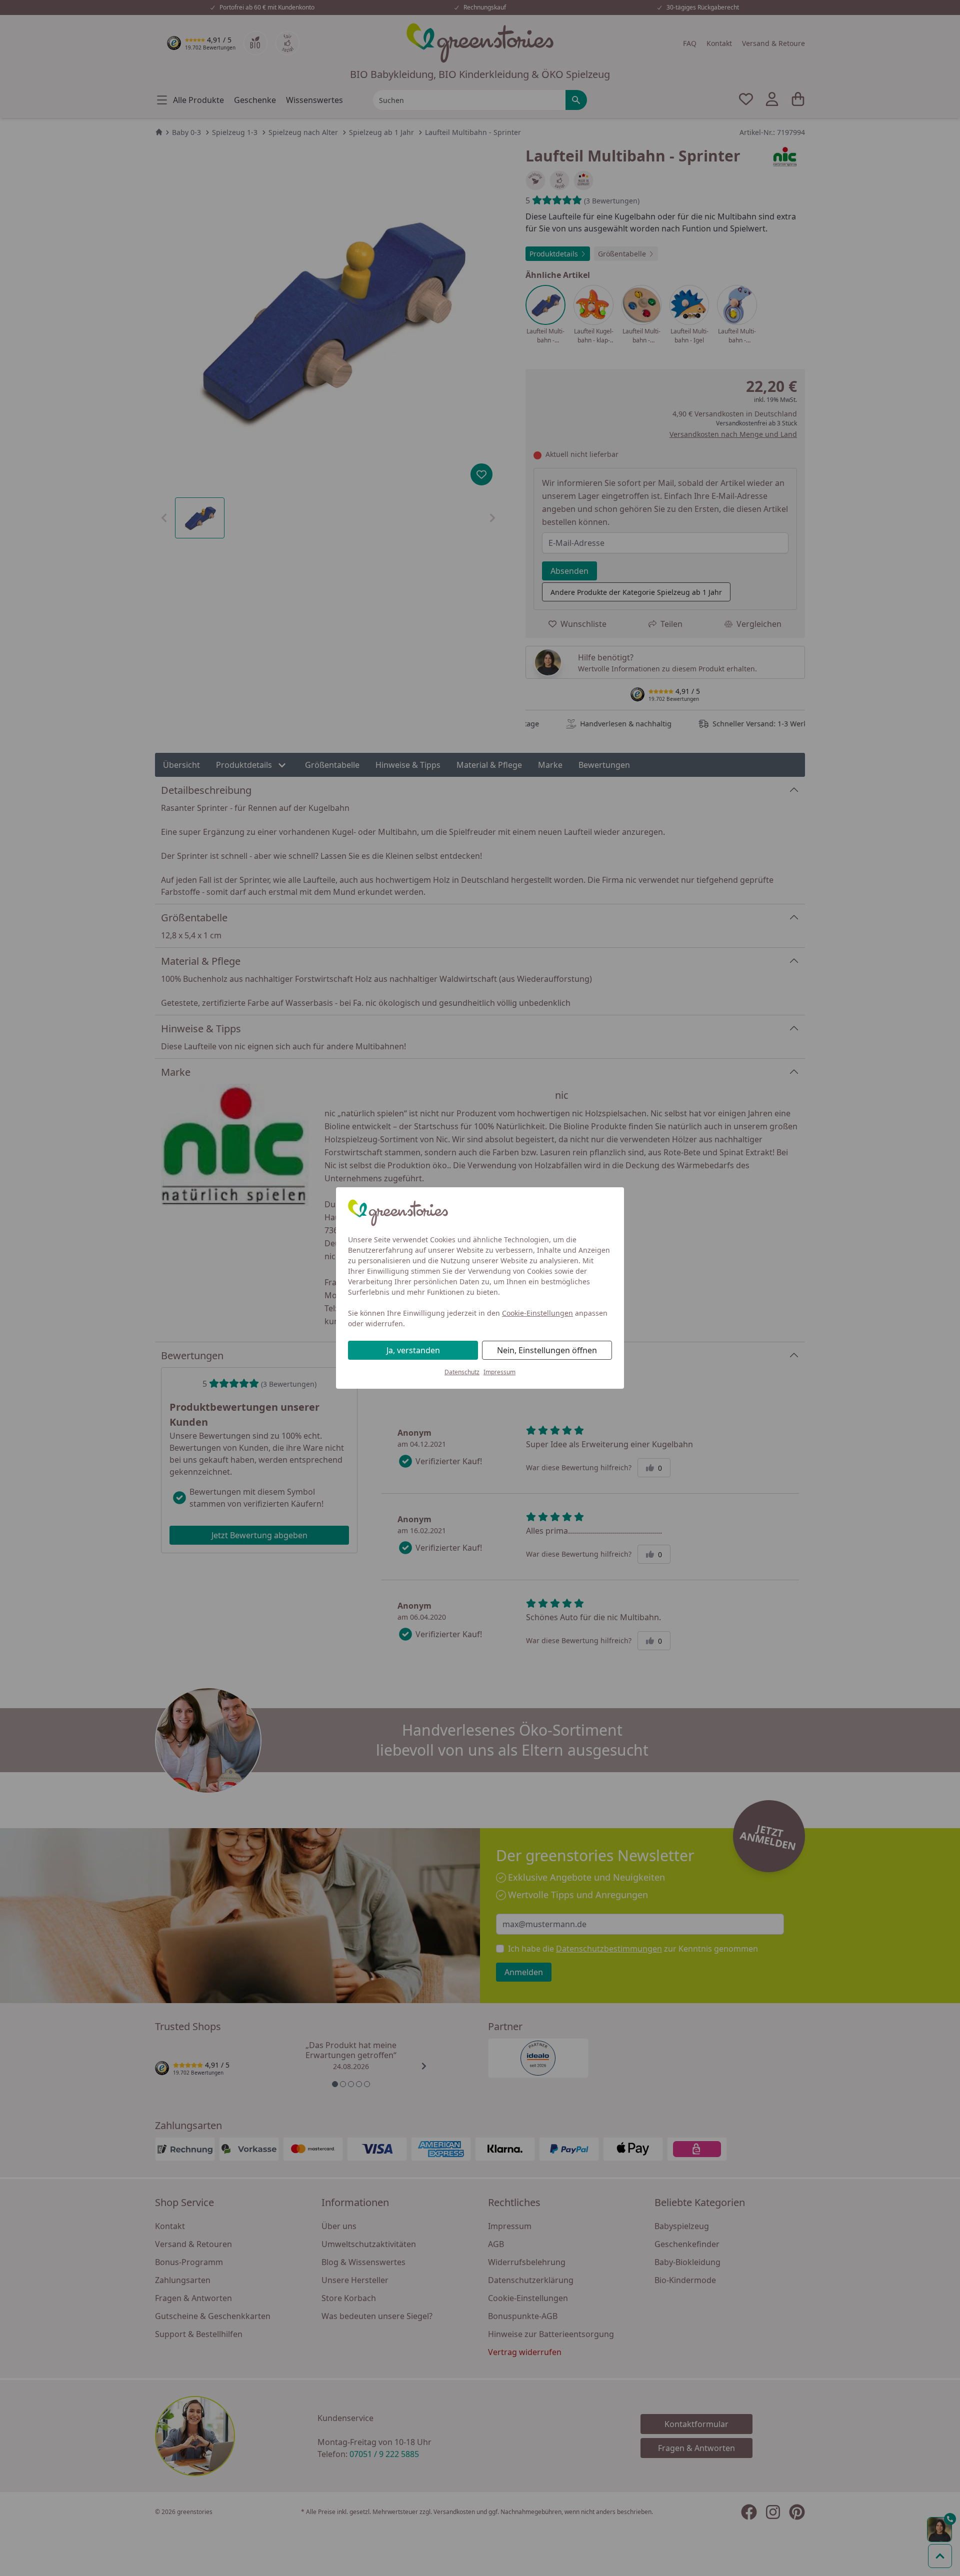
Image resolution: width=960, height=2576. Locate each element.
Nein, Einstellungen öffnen (547, 1350)
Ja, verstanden (413, 1350)
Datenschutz (462, 1372)
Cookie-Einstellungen (537, 1313)
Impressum (499, 1372)
